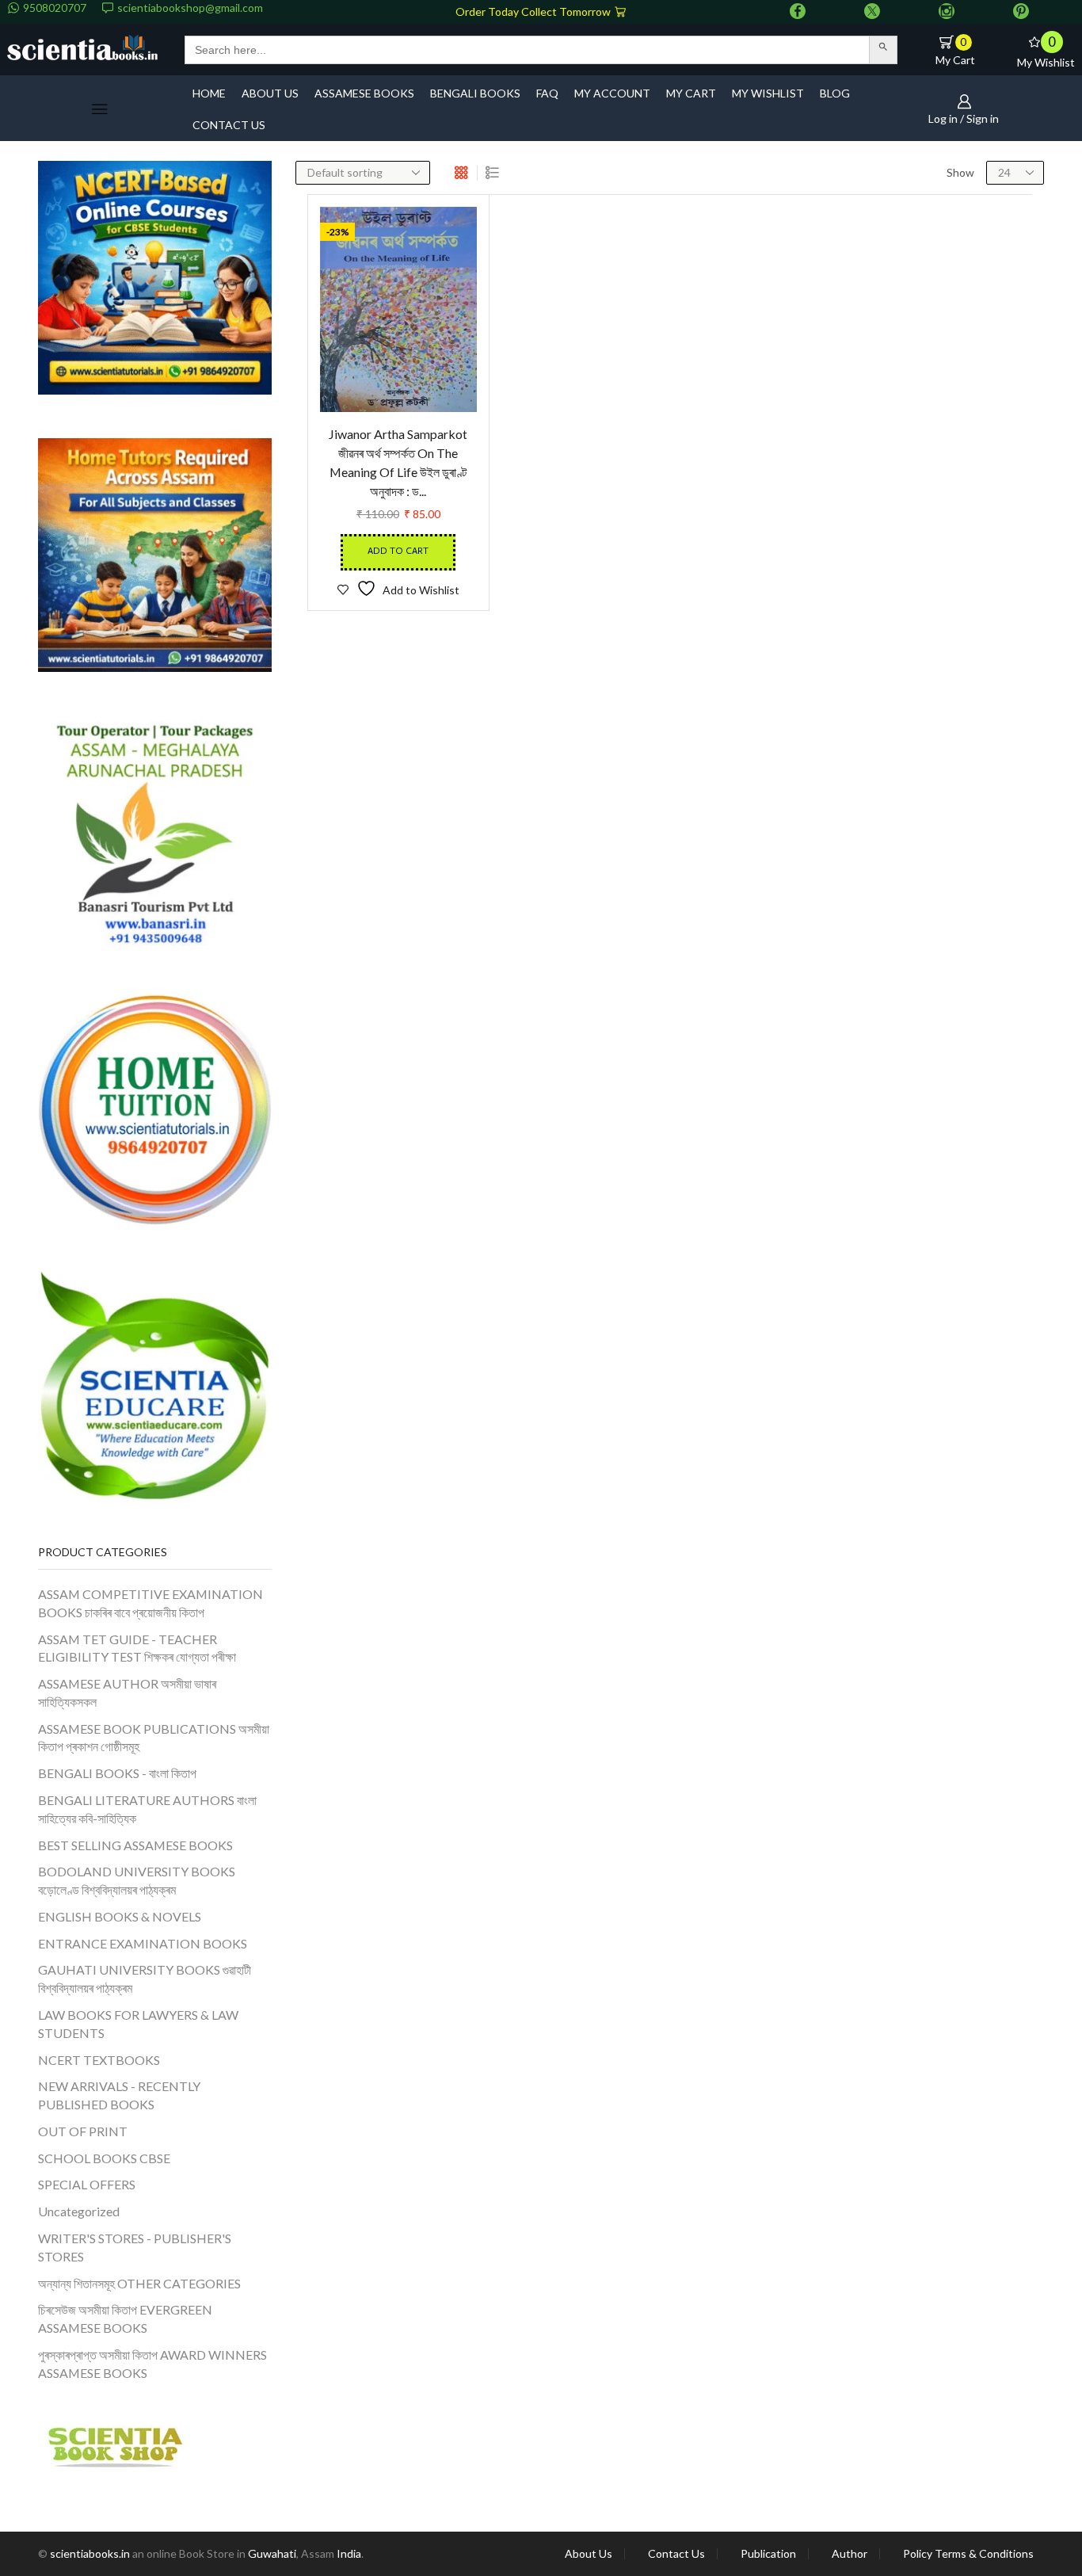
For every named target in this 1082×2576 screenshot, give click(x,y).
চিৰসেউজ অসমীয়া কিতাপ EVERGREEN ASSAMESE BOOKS (125, 2318)
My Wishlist (768, 93)
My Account (612, 93)
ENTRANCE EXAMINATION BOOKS (143, 1943)
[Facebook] (798, 12)
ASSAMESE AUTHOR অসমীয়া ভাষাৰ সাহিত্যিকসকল (127, 1693)
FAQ (547, 93)
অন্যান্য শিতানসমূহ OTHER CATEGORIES (139, 2283)
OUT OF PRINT (83, 2131)
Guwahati (272, 2553)
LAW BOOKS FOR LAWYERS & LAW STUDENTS (138, 2024)
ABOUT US (270, 93)
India (349, 2553)
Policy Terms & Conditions (968, 2554)
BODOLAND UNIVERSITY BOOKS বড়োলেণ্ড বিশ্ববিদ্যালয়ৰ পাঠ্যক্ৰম (137, 1880)
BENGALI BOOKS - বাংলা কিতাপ (117, 1773)
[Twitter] (872, 12)
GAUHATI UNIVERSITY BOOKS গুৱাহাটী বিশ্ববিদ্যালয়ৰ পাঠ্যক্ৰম (145, 1979)
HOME (209, 93)
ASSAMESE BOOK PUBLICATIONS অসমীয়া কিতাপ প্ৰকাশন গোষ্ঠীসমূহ (154, 1738)
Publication (768, 2554)
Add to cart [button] (398, 552)
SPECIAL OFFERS (87, 2184)
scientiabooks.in (90, 2553)
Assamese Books (364, 93)
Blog (835, 93)
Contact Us (676, 2554)
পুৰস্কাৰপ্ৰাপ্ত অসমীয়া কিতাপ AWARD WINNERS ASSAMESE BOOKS (152, 2364)
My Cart (691, 93)
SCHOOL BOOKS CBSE (104, 2158)
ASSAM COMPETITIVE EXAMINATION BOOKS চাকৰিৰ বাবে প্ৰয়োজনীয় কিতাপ (150, 1603)
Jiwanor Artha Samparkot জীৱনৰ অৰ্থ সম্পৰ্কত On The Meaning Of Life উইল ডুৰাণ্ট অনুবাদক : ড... (398, 462)
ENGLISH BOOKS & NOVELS (120, 1916)
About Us (589, 2554)
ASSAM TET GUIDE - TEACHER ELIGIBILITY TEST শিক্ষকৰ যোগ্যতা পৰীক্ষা (137, 1648)
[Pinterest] (1021, 12)
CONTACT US (229, 125)
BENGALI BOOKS (475, 93)
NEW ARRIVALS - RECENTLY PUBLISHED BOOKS (119, 2095)
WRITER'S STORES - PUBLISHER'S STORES (135, 2247)
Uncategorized (79, 2211)
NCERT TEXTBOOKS (99, 2060)
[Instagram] (947, 12)
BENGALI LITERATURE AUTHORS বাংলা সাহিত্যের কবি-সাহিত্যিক (147, 1809)
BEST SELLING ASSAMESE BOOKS (135, 1845)
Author (850, 2554)
